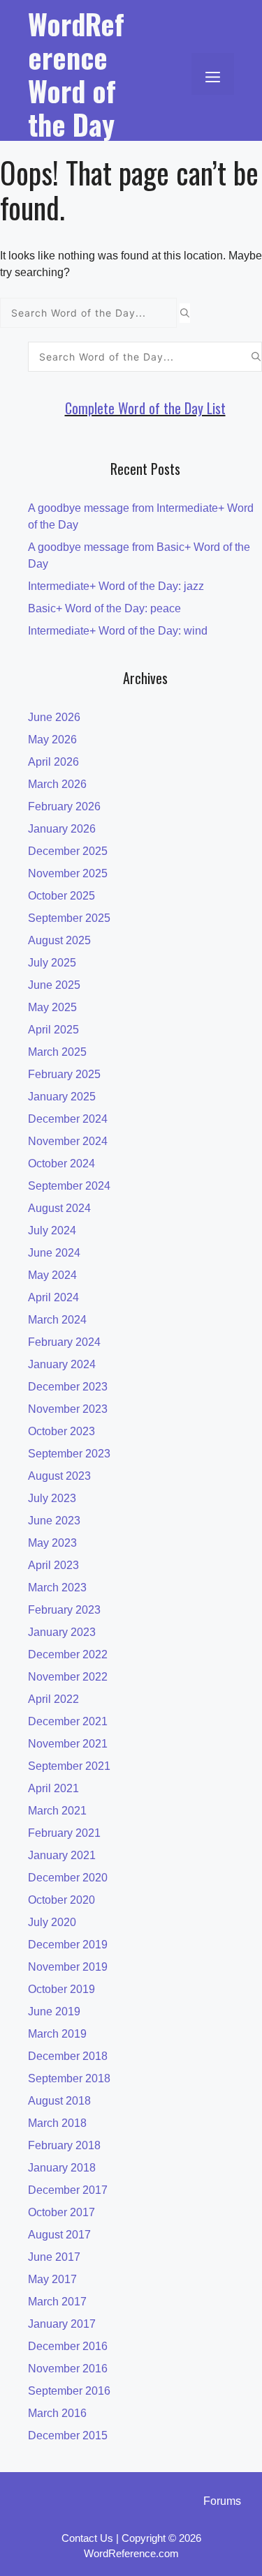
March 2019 (57, 2034)
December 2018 (68, 2056)
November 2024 (68, 1141)
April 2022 (53, 1699)
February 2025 (64, 1074)
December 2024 (68, 1119)
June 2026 (54, 717)
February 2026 (64, 806)
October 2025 (61, 896)
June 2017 (54, 2257)
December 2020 (68, 1878)
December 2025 (68, 851)
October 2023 (61, 1431)
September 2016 (69, 2391)
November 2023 (68, 1409)
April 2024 (53, 1297)
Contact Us (87, 2538)
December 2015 (68, 2435)
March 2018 (57, 2123)
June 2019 (54, 2011)
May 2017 (52, 2279)
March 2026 (57, 784)
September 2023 (69, 1454)
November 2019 (68, 1967)
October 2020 (61, 1900)
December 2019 (68, 1945)
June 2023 (54, 1521)
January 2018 (62, 2168)
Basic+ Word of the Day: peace (104, 608)
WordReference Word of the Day (76, 74)
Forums (222, 2501)
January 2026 (62, 829)
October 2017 (61, 2212)
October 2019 (61, 1989)
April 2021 (53, 1788)
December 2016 (68, 2346)
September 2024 (69, 1186)
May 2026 (52, 740)
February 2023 (64, 1610)
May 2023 (52, 1543)
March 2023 (57, 1588)
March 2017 (57, 2302)
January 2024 (62, 1364)
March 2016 (57, 2413)
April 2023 (53, 1565)
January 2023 (62, 1632)
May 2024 (52, 1275)
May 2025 (52, 1007)
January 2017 (62, 2324)
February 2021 (64, 1833)
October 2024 (61, 1164)
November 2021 (68, 1744)
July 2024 (52, 1230)
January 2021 (62, 1855)
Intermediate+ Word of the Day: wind (118, 631)
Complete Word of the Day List (145, 408)
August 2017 (59, 2235)
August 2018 (59, 2101)
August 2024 (59, 1208)
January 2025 (62, 1097)
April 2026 (53, 762)
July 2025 (52, 963)
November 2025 (68, 873)
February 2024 (64, 1342)
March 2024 (57, 1320)
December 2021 (68, 1721)
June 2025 (54, 985)
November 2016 (68, 2369)
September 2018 (69, 2078)
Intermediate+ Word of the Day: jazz (116, 586)
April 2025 (53, 1030)
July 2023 (52, 1498)
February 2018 (64, 2145)
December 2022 (68, 1654)
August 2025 (59, 940)
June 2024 (54, 1253)
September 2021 (69, 1766)
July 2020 (52, 1922)
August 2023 (59, 1476)
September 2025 (69, 918)
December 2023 (68, 1387)
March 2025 (57, 1052)
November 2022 (68, 1677)
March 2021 (57, 1811)
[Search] (185, 313)
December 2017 (68, 2190)
